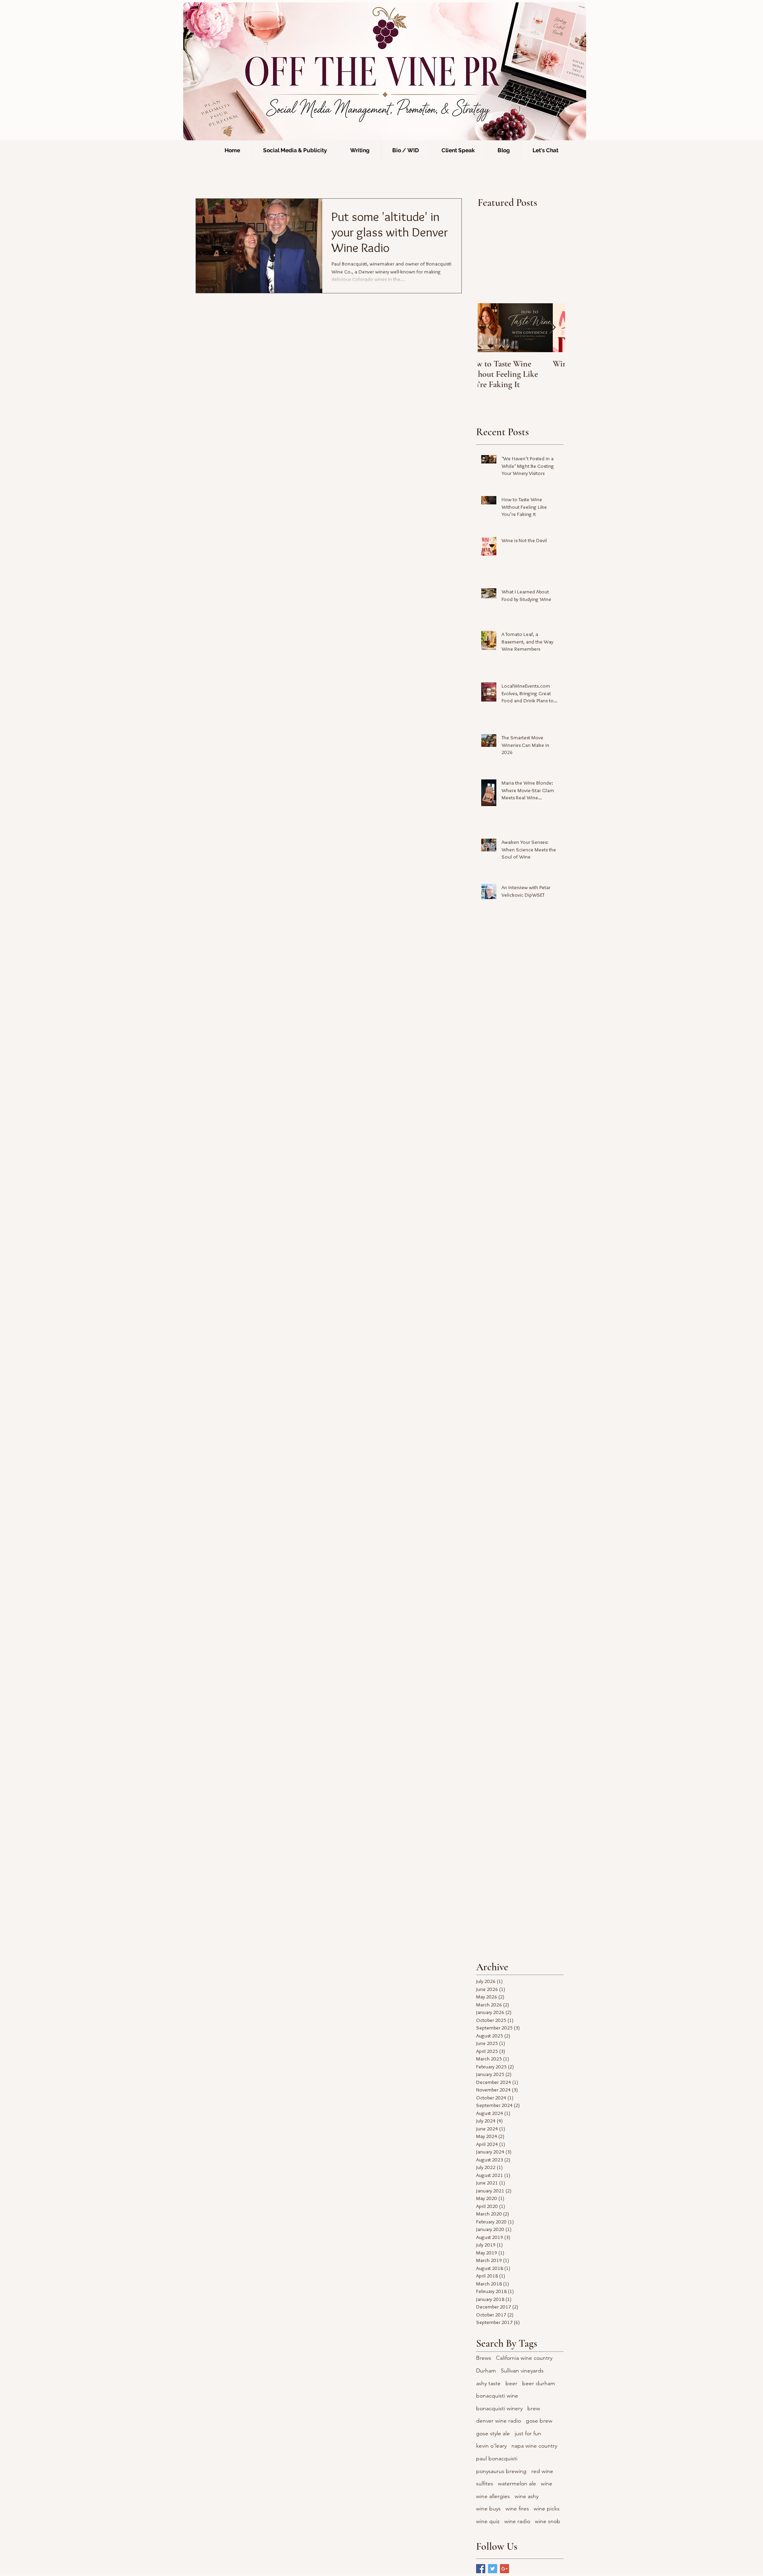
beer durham (539, 2383)
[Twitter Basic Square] (493, 2569)
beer (511, 2383)
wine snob (548, 2521)
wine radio (517, 2521)
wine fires (517, 2508)
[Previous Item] (490, 328)
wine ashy (527, 2496)
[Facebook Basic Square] (481, 2569)
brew (534, 2408)
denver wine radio (499, 2421)
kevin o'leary (491, 2446)
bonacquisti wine (497, 2396)
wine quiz (488, 2521)
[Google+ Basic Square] (504, 2569)
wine (547, 2483)
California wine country (524, 2358)
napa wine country (534, 2446)
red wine (542, 2471)
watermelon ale (517, 2483)
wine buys (488, 2508)
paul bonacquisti (497, 2458)
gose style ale (493, 2433)
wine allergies (493, 2496)
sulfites (485, 2483)
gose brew (539, 2421)
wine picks (547, 2508)
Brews (484, 2358)
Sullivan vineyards (522, 2371)
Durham (486, 2371)
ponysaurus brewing (501, 2471)
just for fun (528, 2433)
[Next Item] (552, 328)
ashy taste (488, 2383)
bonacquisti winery (499, 2408)
